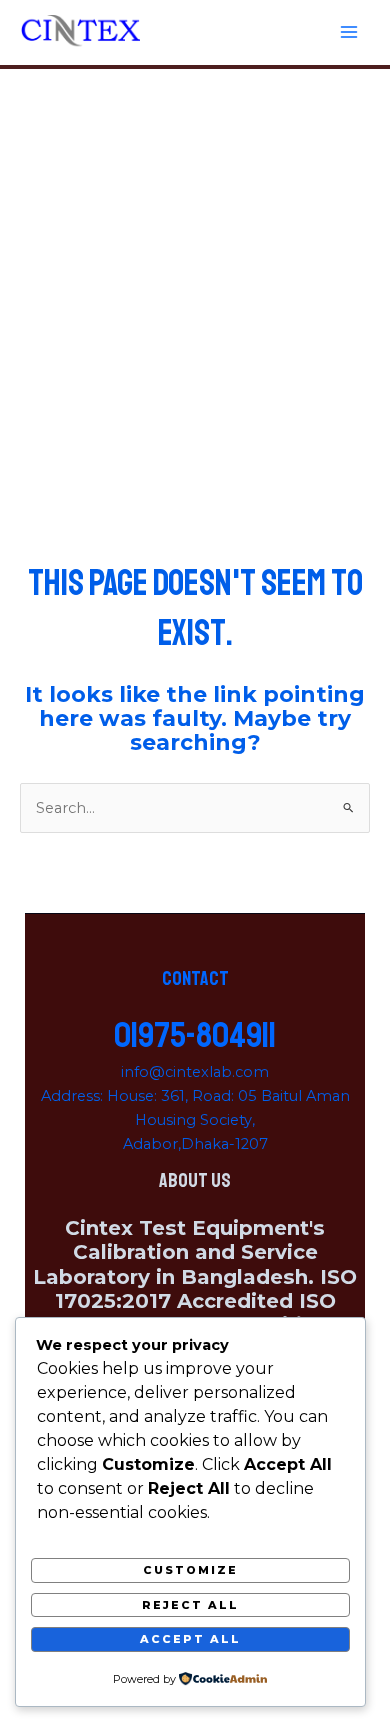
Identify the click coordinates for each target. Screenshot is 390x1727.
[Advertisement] (195, 274)
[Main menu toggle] (349, 32)
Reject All (190, 1605)
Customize (190, 1570)
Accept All (190, 1639)
